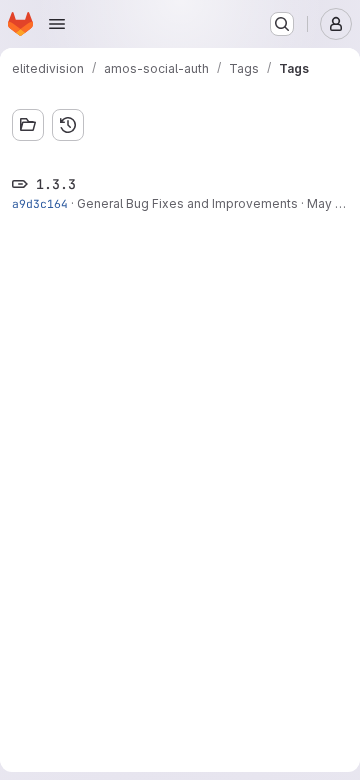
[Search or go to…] (282, 24)
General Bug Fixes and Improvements (187, 203)
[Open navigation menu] (57, 24)
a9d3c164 (40, 203)
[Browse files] (28, 125)
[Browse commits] (68, 125)
